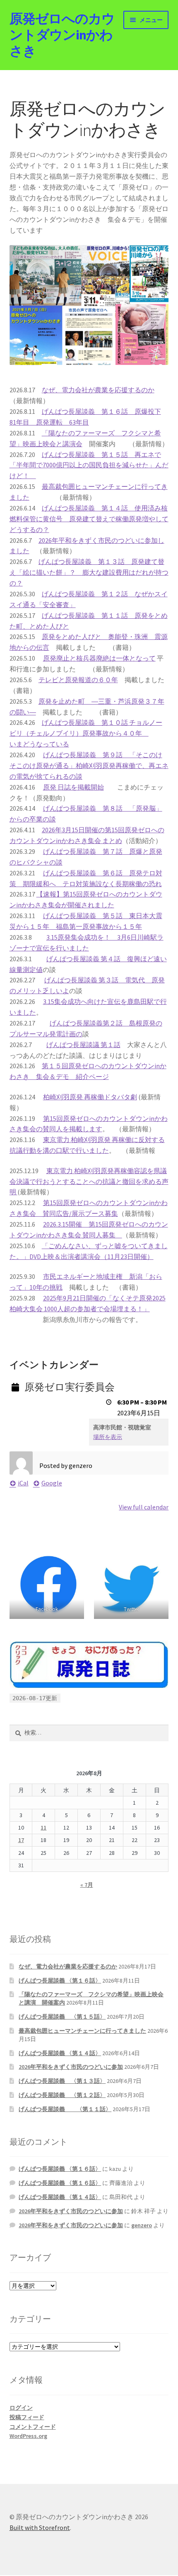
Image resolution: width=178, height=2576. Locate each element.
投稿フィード (27, 2417)
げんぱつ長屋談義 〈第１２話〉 (62, 2095)
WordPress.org (28, 2436)
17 (21, 1840)
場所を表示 (108, 1437)
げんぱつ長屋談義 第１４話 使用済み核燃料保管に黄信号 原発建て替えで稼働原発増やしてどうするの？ (89, 519)
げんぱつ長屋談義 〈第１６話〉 (60, 1981)
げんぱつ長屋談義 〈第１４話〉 (60, 2053)
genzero (142, 2225)
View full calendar (144, 1507)
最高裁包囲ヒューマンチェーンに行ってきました (82, 2031)
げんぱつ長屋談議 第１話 (83, 1045)
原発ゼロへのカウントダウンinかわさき (62, 35)
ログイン (21, 2408)
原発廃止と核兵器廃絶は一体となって (99, 658)
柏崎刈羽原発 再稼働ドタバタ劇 (90, 1097)
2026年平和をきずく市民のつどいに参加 (71, 2067)
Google (52, 1483)
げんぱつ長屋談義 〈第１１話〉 (65, 2109)
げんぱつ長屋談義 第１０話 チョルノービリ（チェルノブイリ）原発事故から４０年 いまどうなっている (86, 733)
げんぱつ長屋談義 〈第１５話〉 (62, 2017)
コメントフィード (33, 2427)
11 (43, 1828)
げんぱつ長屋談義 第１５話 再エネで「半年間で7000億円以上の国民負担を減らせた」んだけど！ (89, 465)
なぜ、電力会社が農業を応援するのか (98, 390)
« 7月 (87, 1885)
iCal (23, 1483)
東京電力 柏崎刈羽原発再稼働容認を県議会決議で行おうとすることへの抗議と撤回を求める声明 (89, 1181)
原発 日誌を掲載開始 (73, 787)
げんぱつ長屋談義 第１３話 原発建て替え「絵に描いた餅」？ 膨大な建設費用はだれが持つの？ (89, 572)
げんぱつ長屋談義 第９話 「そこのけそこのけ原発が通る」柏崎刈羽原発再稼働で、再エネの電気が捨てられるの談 (89, 766)
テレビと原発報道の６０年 (78, 680)
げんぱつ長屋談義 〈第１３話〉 (62, 2081)
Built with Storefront (40, 2527)
